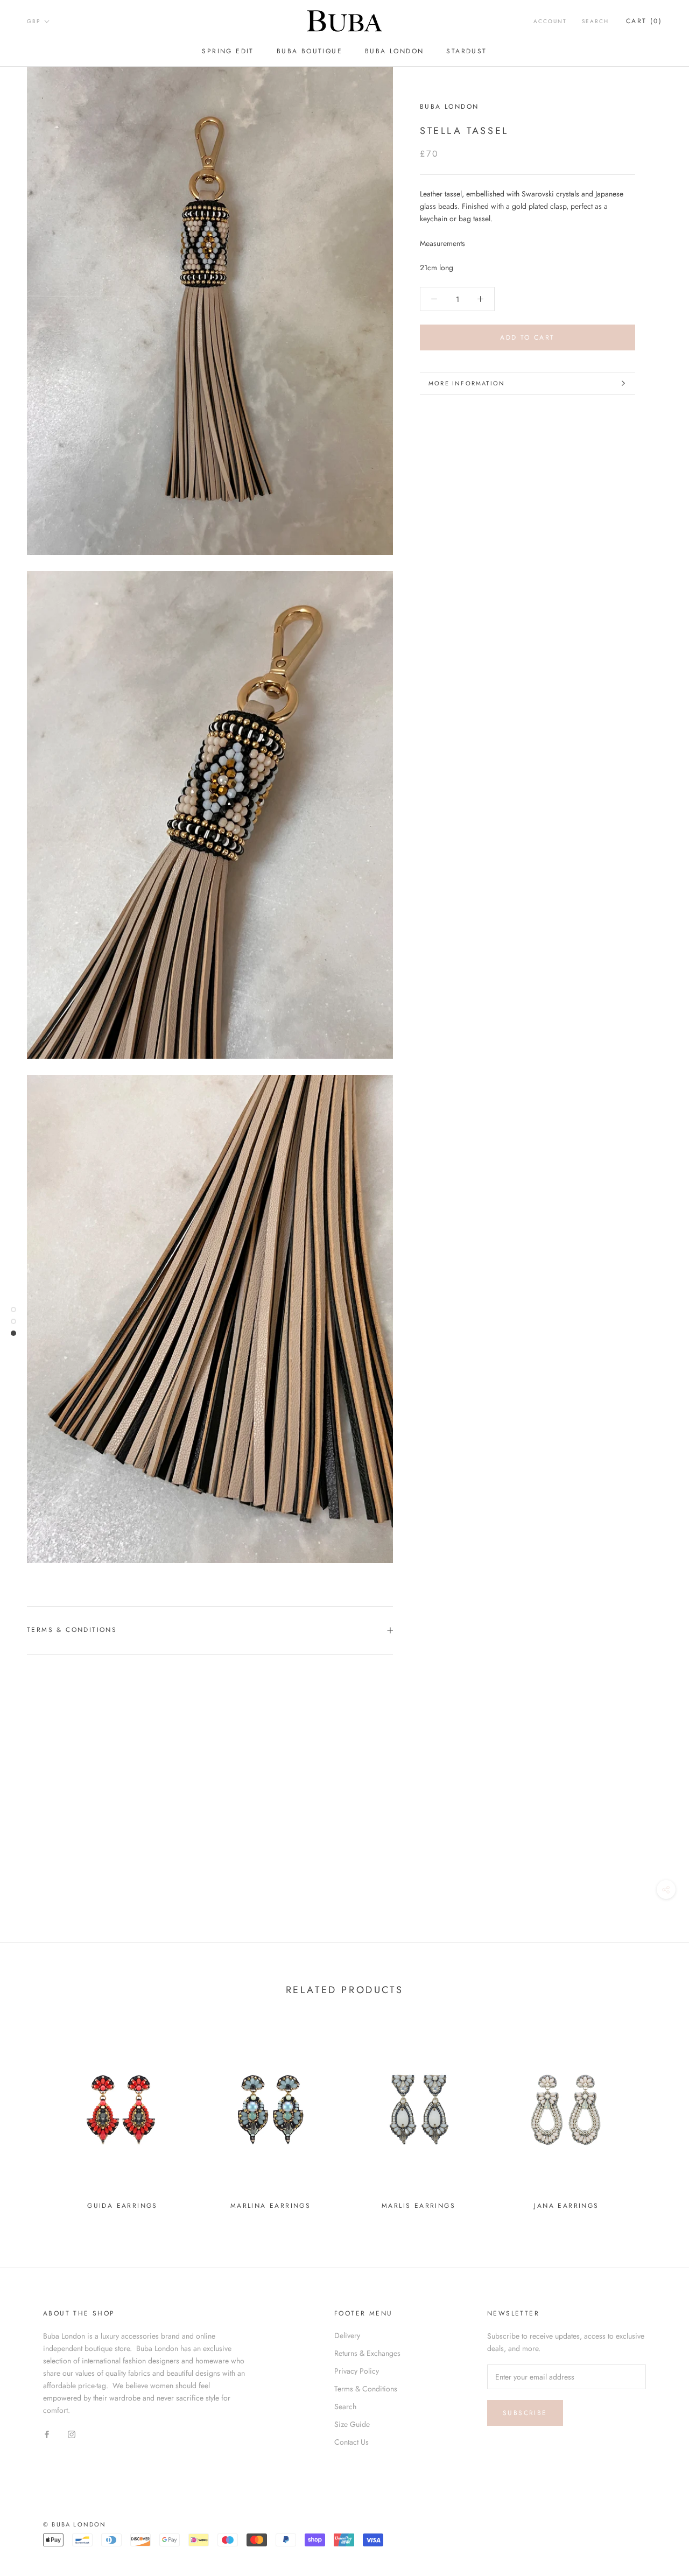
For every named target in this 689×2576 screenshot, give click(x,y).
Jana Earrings (566, 2206)
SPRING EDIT (228, 51)
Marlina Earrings (270, 2206)
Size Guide (352, 2424)
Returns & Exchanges (367, 2353)
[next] (655, 2118)
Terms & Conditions (72, 1630)
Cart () (644, 21)
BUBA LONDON (394, 51)
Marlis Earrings (419, 2206)
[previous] (34, 2118)
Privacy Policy (357, 2371)
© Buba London (75, 2524)
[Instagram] (72, 2434)
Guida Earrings (122, 2206)
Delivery (347, 2335)
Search (595, 21)
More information (467, 383)
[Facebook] (47, 2434)
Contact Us (351, 2442)
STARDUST (466, 51)
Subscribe (525, 2413)
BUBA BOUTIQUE (310, 51)
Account (550, 21)
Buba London (449, 107)
